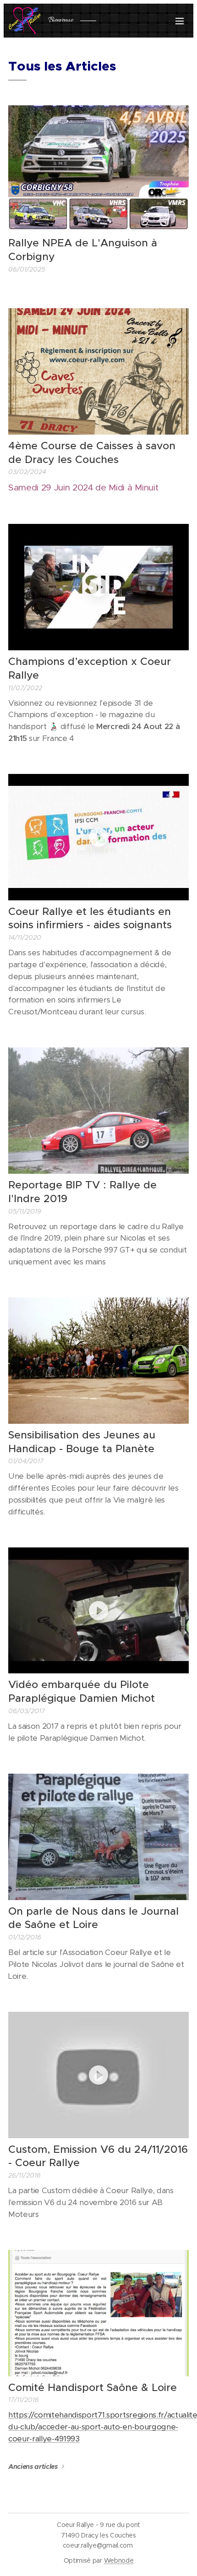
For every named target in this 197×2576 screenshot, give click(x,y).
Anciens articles (33, 2467)
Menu (180, 21)
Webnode (119, 2560)
